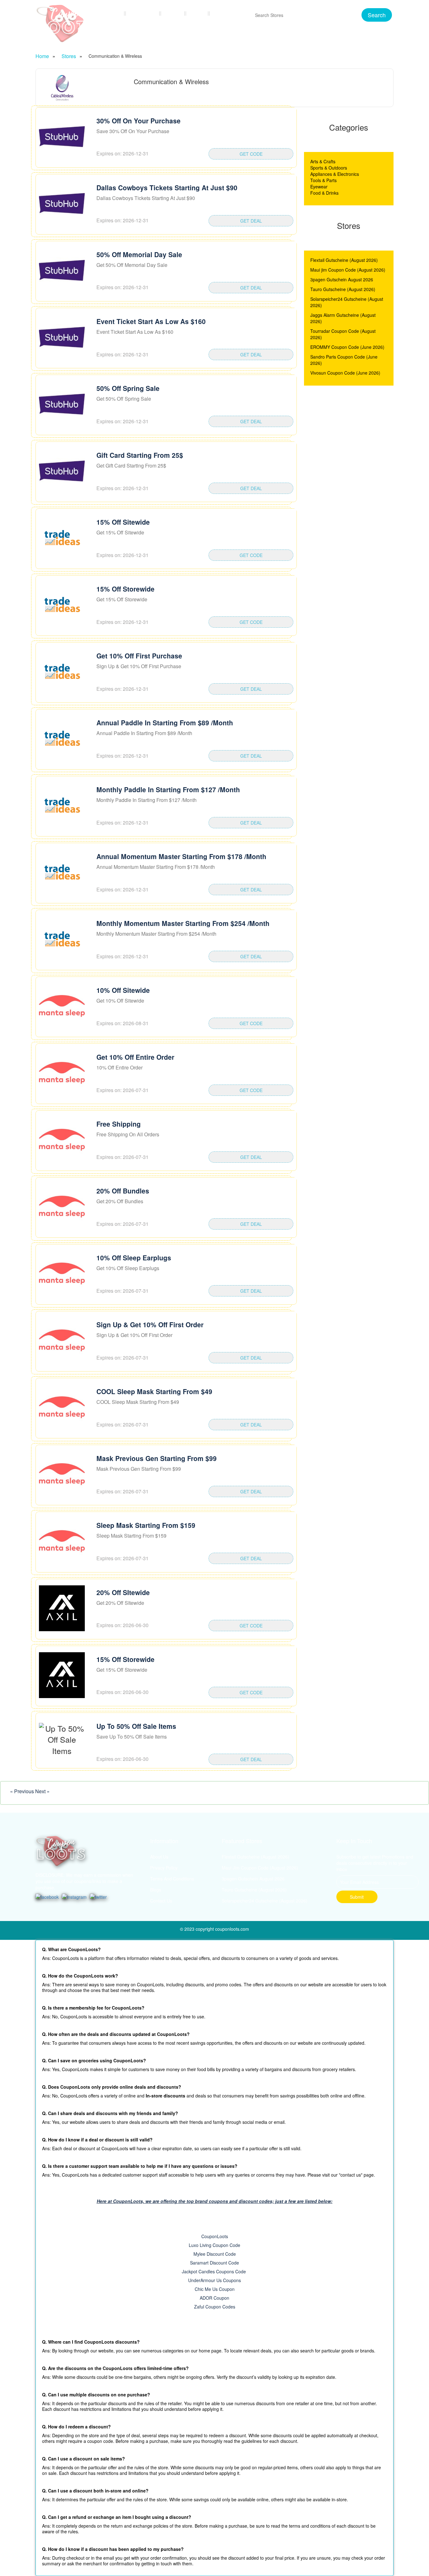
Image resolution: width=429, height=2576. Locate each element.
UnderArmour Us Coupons (215, 2280)
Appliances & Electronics (335, 174)
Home (114, 13)
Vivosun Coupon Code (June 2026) (345, 373)
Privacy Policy (164, 1868)
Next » (42, 1791)
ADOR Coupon (215, 2298)
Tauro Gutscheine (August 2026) (343, 289)
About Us (159, 1857)
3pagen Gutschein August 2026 (342, 279)
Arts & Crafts (323, 161)
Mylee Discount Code (215, 2254)
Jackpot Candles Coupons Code (215, 2271)
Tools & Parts (323, 180)
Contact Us (228, 13)
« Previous (23, 1791)
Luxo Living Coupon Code (215, 2245)
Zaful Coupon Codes (215, 2307)
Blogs (198, 13)
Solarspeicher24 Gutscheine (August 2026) (265, 1901)
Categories (144, 13)
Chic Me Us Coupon (215, 2289)
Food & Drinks (324, 193)
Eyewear (319, 187)
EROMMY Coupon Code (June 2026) (347, 347)
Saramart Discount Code (215, 2263)
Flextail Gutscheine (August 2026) (344, 260)
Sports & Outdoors (329, 168)
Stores (174, 13)
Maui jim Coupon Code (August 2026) (348, 270)
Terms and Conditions (172, 1879)
